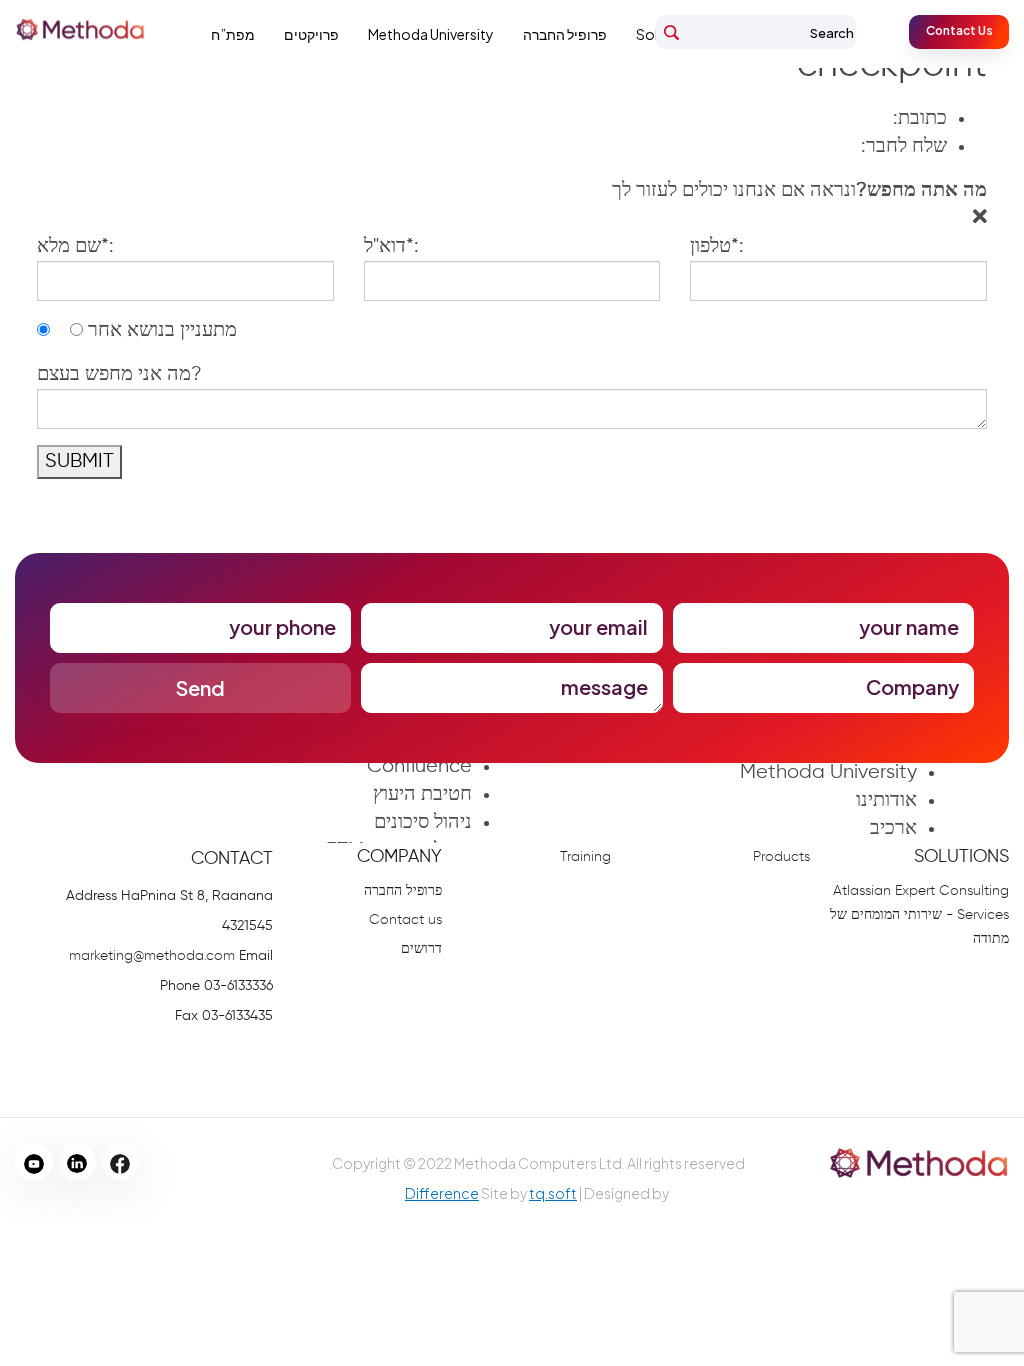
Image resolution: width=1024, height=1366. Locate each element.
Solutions (961, 857)
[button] (799, 191)
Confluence (419, 766)
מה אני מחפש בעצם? (119, 374)
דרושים (421, 949)
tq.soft (553, 1193)
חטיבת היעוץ (422, 794)
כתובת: (920, 118)
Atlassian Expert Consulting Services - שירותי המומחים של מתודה (919, 915)
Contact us (405, 920)
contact (232, 859)
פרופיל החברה (565, 34)
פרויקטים (311, 34)
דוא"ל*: (391, 246)
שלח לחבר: (904, 146)
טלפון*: (717, 246)
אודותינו (886, 800)
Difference (442, 1193)
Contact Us (959, 30)
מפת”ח (233, 34)
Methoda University (431, 34)
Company (399, 857)
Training (585, 857)
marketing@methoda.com (152, 956)
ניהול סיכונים (423, 822)
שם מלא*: (75, 246)
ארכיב (893, 828)
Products (781, 857)
